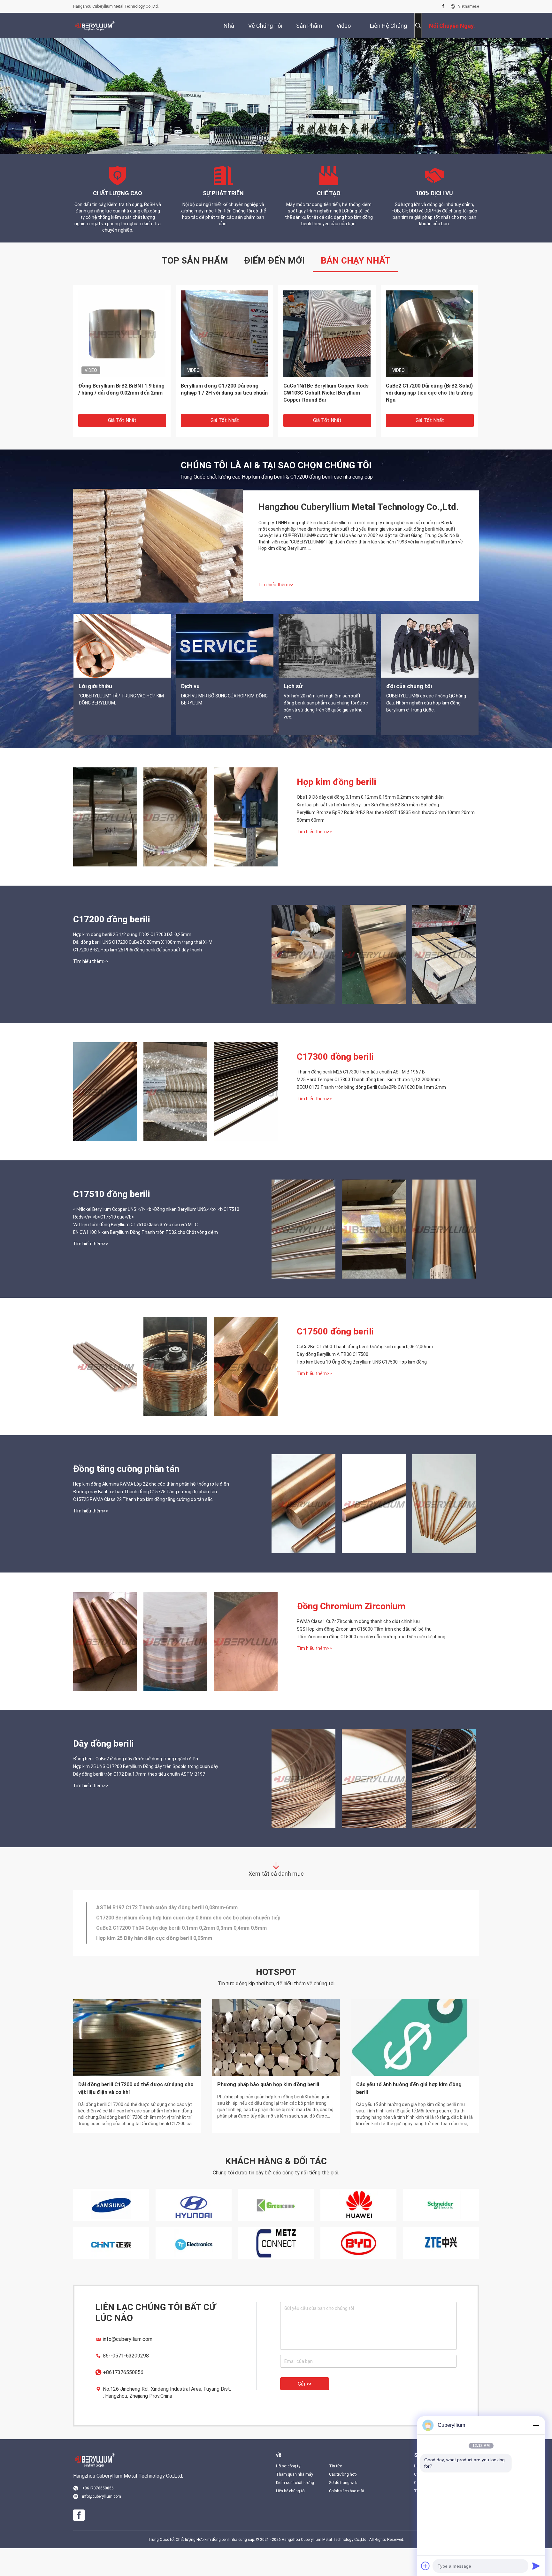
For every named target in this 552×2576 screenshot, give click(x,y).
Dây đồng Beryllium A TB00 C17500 (333, 1382)
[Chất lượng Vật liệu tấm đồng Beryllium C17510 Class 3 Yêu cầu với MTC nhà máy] (374, 1257)
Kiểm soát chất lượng (295, 2511)
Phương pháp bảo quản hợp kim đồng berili (268, 2112)
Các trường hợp (343, 2502)
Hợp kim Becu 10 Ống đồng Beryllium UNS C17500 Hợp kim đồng (362, 1390)
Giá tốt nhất (122, 448)
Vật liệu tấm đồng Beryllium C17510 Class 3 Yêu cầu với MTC (135, 1252)
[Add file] (425, 2566)
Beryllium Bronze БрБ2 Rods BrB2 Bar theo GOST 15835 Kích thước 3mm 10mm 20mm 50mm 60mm (221, 421)
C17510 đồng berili (112, 1222)
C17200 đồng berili (112, 947)
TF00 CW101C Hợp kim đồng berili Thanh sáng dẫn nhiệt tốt (168, 1951)
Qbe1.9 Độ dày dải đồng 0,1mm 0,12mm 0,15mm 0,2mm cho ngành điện (370, 825)
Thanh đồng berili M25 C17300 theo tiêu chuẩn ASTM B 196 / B (361, 1100)
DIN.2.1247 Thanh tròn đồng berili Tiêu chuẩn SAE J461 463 (167, 1931)
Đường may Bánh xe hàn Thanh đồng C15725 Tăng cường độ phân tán (145, 1519)
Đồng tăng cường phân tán (126, 1497)
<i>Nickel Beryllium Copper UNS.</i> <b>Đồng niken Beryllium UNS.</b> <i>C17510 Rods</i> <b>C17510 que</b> (156, 1241)
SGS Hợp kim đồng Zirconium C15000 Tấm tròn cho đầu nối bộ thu (364, 1657)
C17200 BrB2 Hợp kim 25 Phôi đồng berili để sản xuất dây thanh (138, 978)
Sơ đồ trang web (343, 2511)
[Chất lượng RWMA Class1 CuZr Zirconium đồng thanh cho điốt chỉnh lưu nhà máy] (105, 1669)
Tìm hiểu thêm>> (276, 612)
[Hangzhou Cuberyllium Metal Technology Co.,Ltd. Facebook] (443, 6)
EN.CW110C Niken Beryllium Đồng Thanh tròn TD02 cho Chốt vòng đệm (146, 1260)
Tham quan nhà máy (295, 2502)
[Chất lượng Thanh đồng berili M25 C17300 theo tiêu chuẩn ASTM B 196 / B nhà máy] (105, 1119)
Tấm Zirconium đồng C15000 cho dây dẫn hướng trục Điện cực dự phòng (371, 1665)
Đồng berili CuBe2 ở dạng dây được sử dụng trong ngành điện (136, 1787)
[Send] (536, 2566)
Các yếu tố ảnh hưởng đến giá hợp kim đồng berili (409, 2116)
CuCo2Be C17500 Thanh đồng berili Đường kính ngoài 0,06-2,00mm (365, 1374)
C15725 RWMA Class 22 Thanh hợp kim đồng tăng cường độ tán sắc (143, 1527)
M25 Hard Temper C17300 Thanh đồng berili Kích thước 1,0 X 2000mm (368, 1107)
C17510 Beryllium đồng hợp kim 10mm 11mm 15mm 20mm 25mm (323, 417)
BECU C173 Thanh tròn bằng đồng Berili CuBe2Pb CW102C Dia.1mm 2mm (371, 1115)
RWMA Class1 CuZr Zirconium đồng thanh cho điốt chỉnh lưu (358, 1649)
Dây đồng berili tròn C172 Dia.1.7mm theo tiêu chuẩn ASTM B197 (139, 1802)
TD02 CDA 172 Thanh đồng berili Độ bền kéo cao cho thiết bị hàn (174, 1961)
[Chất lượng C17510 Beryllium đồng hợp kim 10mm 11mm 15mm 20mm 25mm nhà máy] (327, 361)
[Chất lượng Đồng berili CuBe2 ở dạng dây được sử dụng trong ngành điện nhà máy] (303, 1806)
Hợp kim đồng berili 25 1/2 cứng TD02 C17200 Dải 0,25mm (132, 962)
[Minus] (536, 2425)
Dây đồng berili (103, 1771)
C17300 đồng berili (335, 1084)
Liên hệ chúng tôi (291, 2519)
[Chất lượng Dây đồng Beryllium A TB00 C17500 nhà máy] (175, 1394)
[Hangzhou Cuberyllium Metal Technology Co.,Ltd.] (94, 26)
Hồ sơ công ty (288, 2494)
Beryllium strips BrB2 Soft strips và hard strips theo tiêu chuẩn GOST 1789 (429, 421)
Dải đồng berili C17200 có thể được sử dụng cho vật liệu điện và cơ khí (136, 2116)
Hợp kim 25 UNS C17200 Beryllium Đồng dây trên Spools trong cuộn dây (146, 1794)
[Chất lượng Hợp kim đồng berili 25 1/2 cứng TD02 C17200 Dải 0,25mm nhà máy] (303, 982)
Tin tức (335, 2494)
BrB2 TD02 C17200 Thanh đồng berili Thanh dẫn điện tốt (164, 1941)
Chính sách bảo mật (347, 2519)
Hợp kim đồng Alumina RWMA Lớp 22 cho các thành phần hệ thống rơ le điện (151, 1512)
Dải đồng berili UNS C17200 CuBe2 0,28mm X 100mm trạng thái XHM (143, 970)
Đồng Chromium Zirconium (351, 1634)
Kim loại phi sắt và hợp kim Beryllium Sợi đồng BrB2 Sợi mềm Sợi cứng (122, 417)
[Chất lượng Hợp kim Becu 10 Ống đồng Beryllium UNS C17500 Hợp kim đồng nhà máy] (246, 1394)
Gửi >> (305, 2412)
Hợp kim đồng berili (337, 810)
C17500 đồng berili (335, 1359)
